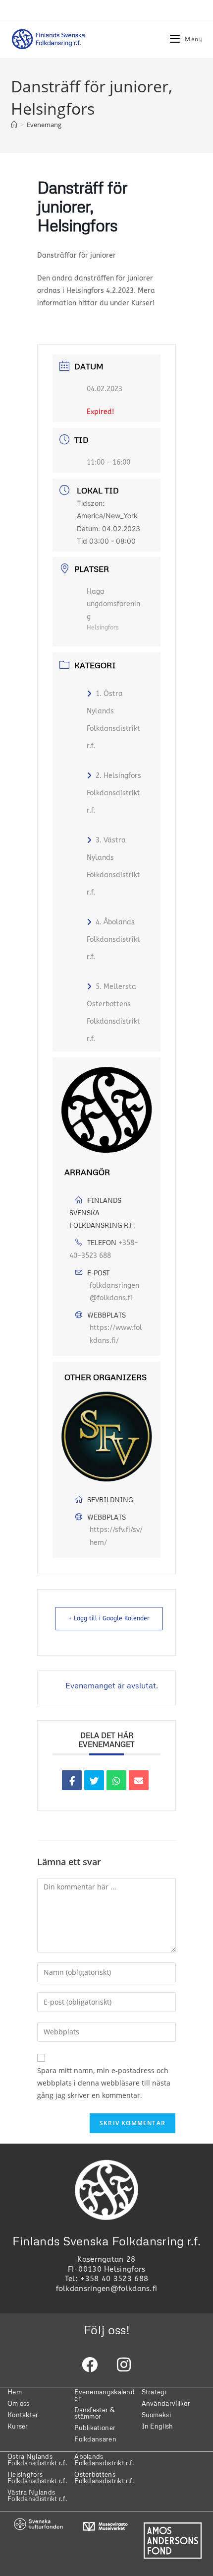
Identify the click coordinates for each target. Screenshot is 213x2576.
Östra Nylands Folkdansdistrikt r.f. (37, 2460)
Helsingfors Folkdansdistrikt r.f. (37, 2477)
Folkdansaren (95, 2439)
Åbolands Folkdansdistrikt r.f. (104, 2460)
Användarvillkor (166, 2403)
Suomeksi (156, 2415)
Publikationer (95, 2428)
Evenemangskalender (105, 2395)
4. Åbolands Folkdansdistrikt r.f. (113, 940)
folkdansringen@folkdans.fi (114, 1292)
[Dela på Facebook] (72, 1780)
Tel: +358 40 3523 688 (106, 2279)
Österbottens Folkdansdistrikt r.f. (104, 2477)
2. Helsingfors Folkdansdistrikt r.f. (114, 793)
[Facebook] (90, 2365)
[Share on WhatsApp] (116, 1780)
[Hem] (14, 125)
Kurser (18, 2426)
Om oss (19, 2403)
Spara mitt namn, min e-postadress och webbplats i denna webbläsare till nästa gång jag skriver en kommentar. (104, 2083)
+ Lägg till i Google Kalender (109, 1618)
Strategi (154, 2392)
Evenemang (44, 125)
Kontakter (23, 2415)
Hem (15, 2392)
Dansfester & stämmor (94, 2413)
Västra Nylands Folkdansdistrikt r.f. (37, 2495)
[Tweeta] (94, 1780)
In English (158, 2426)
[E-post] (139, 1780)
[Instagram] (124, 2365)
